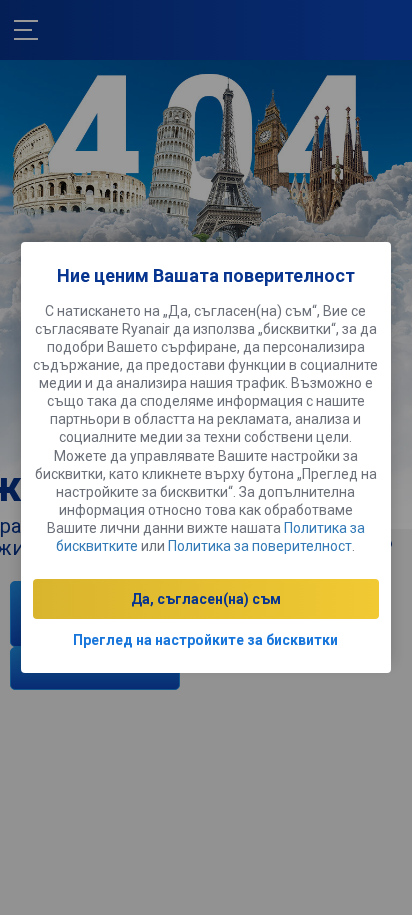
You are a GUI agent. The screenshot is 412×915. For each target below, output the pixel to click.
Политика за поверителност (260, 546)
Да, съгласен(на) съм (206, 599)
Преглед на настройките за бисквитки (205, 640)
